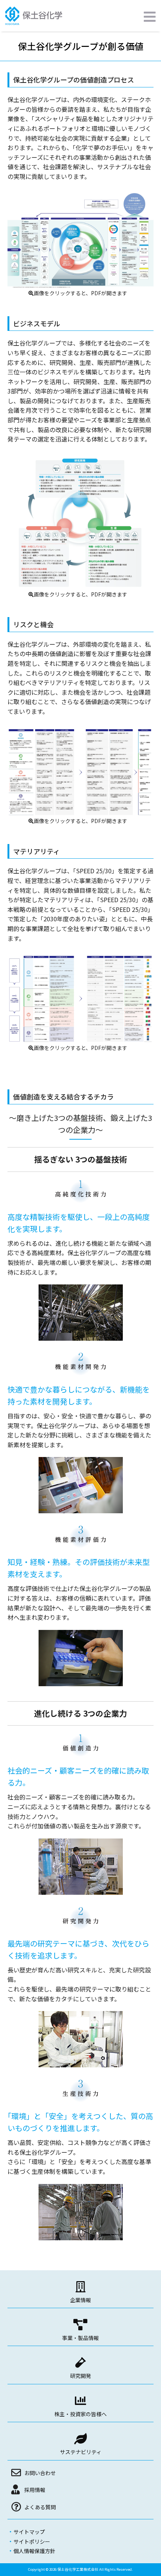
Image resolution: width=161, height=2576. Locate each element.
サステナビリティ (81, 2452)
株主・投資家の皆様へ (80, 2414)
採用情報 (35, 2490)
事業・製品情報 (80, 2338)
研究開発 (80, 2376)
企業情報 (80, 2300)
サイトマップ (29, 2532)
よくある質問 (40, 2507)
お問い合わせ (40, 2473)
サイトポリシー (32, 2541)
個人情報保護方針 (34, 2551)
